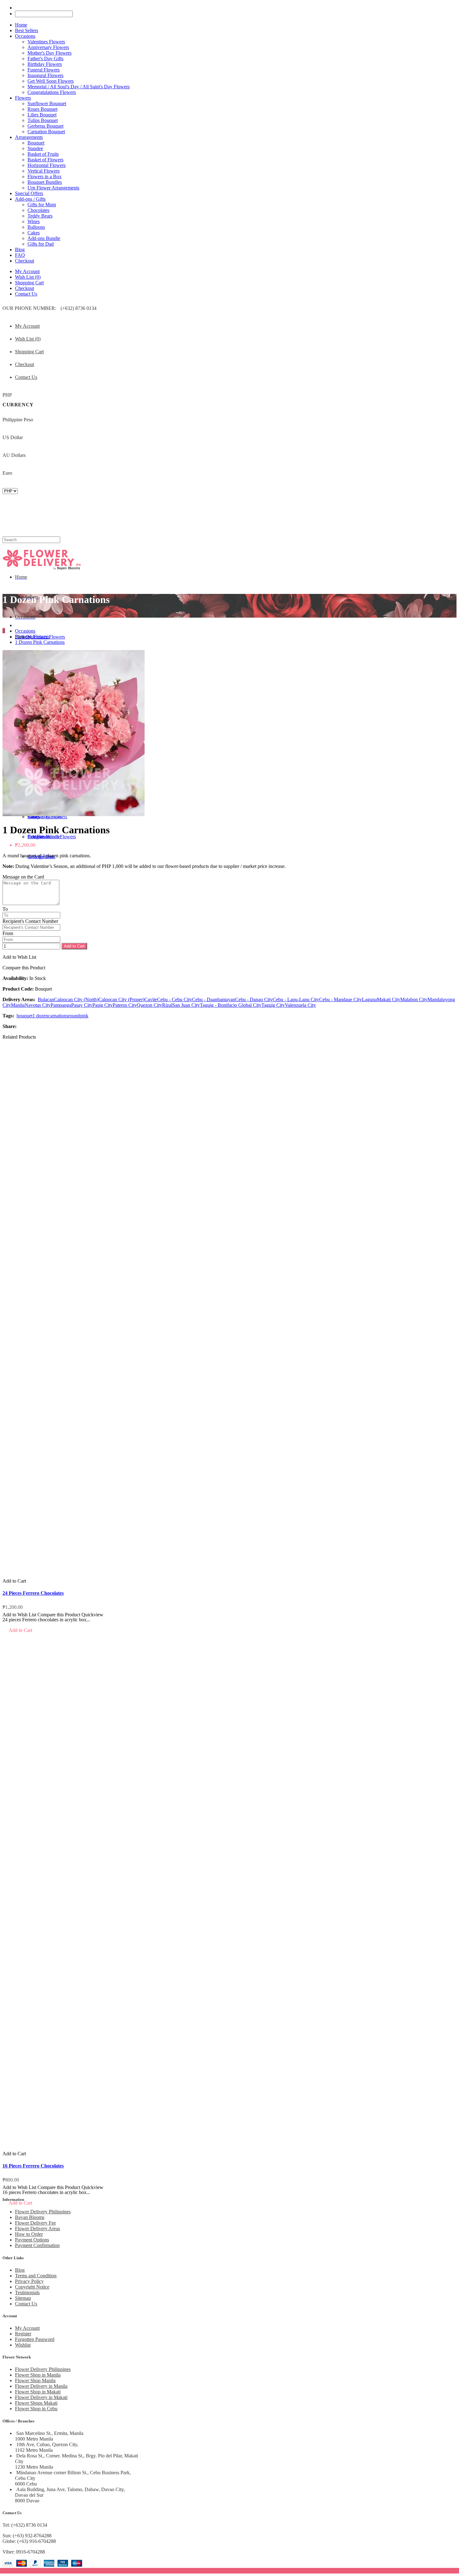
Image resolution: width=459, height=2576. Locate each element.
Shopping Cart (29, 283)
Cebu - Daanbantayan (214, 999)
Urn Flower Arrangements (53, 188)
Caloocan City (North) (76, 999)
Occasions (25, 631)
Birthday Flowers (45, 64)
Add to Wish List (19, 957)
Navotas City (38, 1005)
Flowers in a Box (44, 176)
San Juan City (186, 1005)
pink (84, 1016)
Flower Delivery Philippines (43, 2212)
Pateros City (125, 1005)
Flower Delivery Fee (35, 2223)
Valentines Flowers (46, 42)
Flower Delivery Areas (37, 2228)
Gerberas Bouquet (45, 126)
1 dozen (40, 1016)
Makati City (389, 999)
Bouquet (36, 143)
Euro (7, 473)
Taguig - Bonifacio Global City (231, 1005)
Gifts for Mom (42, 205)
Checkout (25, 288)
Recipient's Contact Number (30, 921)
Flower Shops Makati (36, 2403)
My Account (27, 271)
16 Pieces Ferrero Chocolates (33, 2166)
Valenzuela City (300, 1005)
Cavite (151, 999)
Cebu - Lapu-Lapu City (296, 999)
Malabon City (414, 999)
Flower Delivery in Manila (41, 2386)
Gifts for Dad (41, 244)
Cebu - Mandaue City (341, 999)
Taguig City (273, 1005)
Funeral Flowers (44, 70)
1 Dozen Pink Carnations (40, 642)
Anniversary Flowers (48, 47)
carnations (58, 1016)
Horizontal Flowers (47, 165)
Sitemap (23, 2298)
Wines (34, 221)
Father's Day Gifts (45, 59)
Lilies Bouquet (42, 115)
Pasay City (82, 1005)
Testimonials (27, 2292)
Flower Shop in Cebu (36, 2409)
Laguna (369, 999)
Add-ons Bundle (44, 238)
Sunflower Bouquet (47, 103)
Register (23, 2334)
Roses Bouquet (42, 109)
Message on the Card (23, 877)
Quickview (92, 1615)
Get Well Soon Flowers (51, 81)
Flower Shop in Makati (38, 2392)
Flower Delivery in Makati (41, 2397)
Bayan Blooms (30, 2217)
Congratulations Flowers (52, 92)
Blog (20, 2270)
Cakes (34, 233)
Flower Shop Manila (35, 2380)
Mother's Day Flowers (49, 53)
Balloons (36, 227)
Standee (35, 148)
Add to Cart (74, 946)
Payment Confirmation (37, 2245)
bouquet (25, 1016)
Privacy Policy (29, 2281)
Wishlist (23, 2345)
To (5, 909)
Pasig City (103, 1005)
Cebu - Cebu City (175, 999)
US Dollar (13, 437)
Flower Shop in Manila (38, 2375)
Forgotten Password (35, 2339)
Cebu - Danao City (254, 999)
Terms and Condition (36, 2276)
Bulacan (46, 999)
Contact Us (26, 294)
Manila (18, 1005)
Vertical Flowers (44, 171)
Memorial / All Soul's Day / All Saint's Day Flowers (79, 87)
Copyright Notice (32, 2287)
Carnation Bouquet (46, 132)
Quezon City (149, 1005)
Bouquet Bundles (45, 182)
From (8, 933)
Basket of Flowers (45, 160)
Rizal (167, 1005)
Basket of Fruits (43, 154)
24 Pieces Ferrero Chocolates (33, 1593)
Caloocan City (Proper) (121, 999)
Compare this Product (24, 968)
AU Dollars (14, 455)
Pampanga (61, 1005)
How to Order (29, 2234)
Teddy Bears (40, 216)
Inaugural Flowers (45, 75)
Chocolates (38, 210)
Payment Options (32, 2240)
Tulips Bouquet (43, 120)
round (74, 1016)
